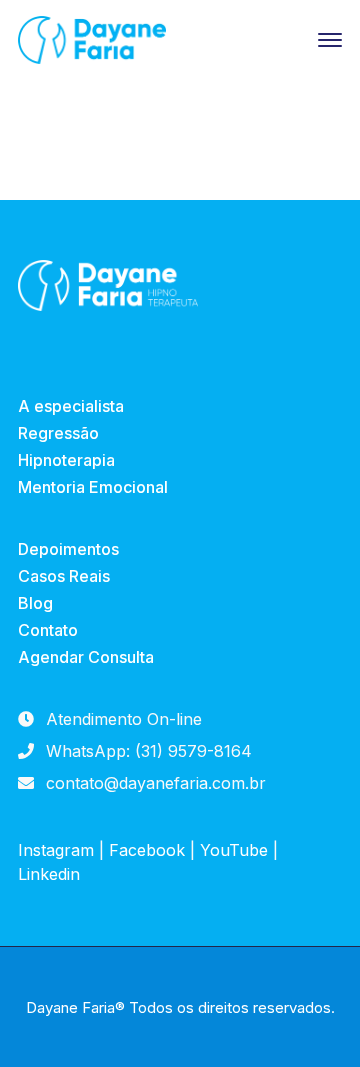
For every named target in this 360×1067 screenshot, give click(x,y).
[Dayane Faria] (92, 38)
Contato (48, 630)
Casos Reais (64, 576)
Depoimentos (68, 549)
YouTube (234, 850)
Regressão (58, 433)
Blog (35, 603)
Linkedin (49, 874)
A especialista (71, 406)
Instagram (56, 850)
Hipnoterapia (66, 460)
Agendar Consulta (86, 657)
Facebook (147, 850)
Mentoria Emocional (93, 487)
